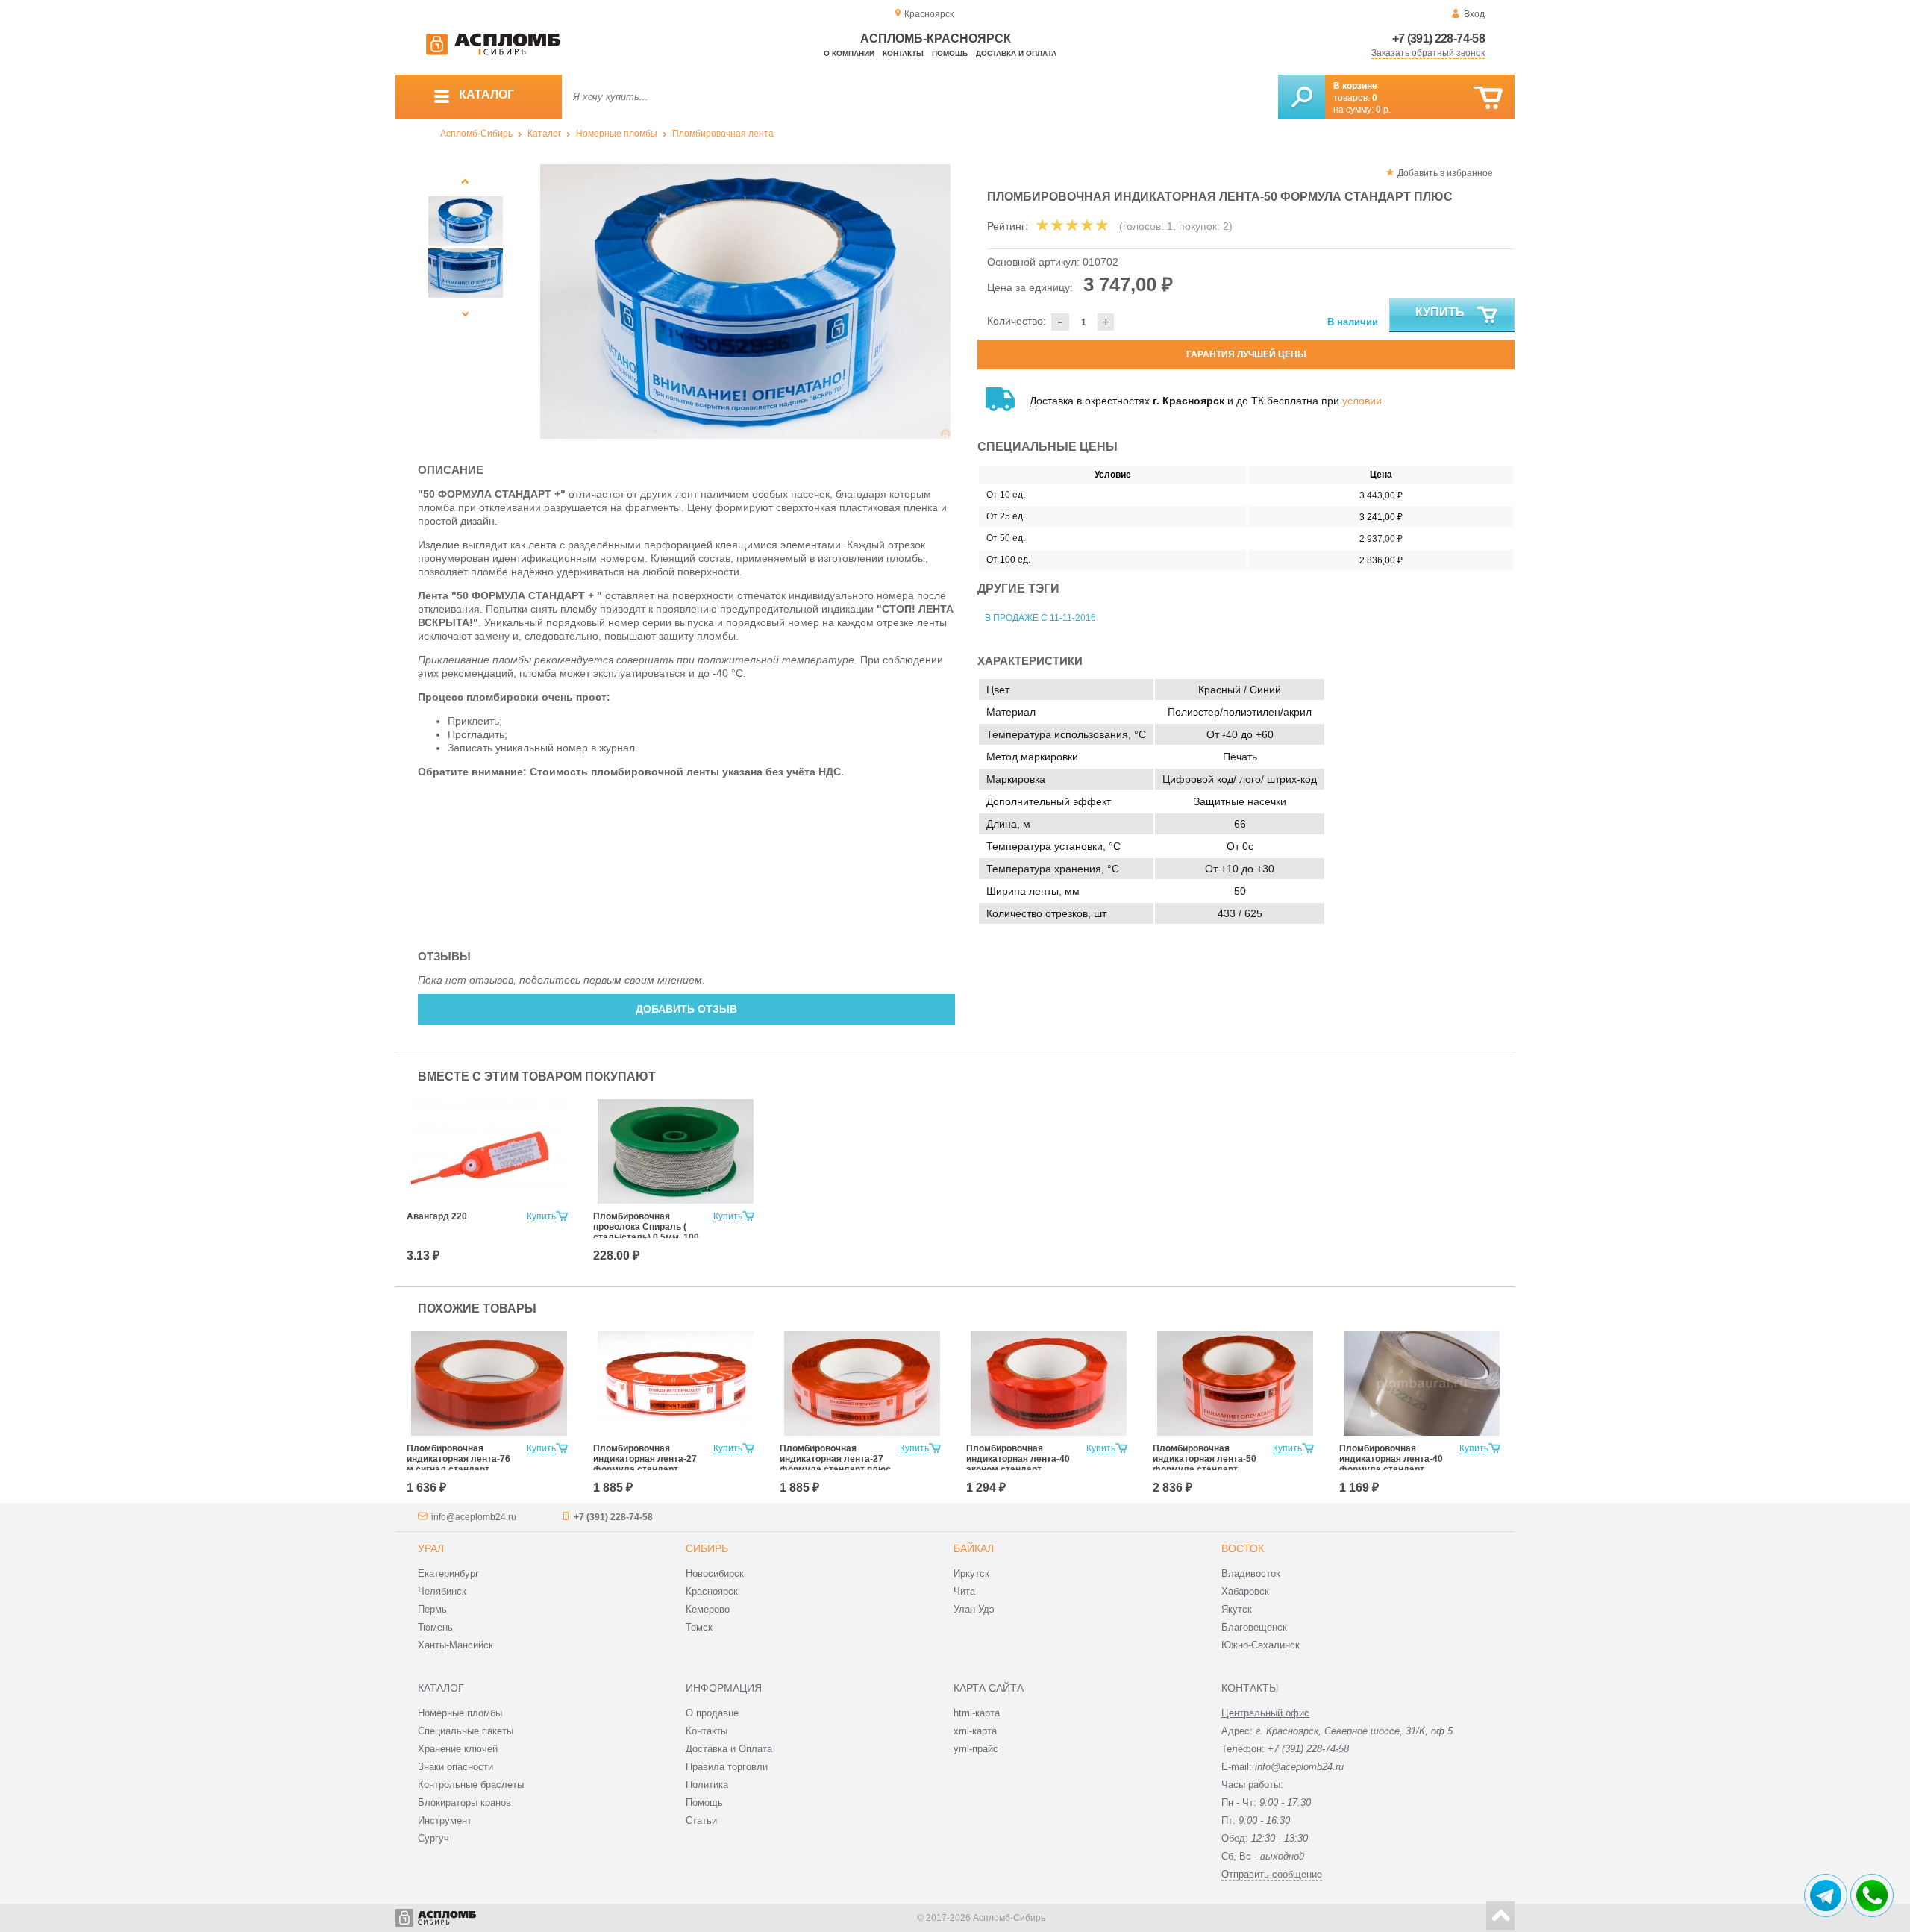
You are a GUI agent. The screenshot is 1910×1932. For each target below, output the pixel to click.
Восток (1243, 1548)
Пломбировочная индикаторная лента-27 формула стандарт (645, 1459)
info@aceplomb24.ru (474, 1517)
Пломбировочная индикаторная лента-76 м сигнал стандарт (458, 1459)
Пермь (432, 1609)
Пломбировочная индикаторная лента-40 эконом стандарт (1018, 1459)
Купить (1440, 312)
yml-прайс (976, 1749)
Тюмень (435, 1627)
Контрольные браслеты (471, 1785)
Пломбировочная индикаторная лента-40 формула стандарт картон (1391, 1464)
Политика (707, 1785)
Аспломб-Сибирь (476, 134)
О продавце (712, 1713)
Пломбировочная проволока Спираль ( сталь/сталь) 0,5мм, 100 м (646, 1232)
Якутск (1237, 1609)
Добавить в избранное (1445, 173)
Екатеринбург (448, 1573)
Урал (431, 1548)
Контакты (903, 53)
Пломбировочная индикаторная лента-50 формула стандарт (1205, 1459)
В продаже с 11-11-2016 (1040, 618)
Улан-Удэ (974, 1609)
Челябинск (442, 1591)
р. (1383, 110)
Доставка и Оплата (729, 1749)
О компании (849, 53)
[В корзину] (1488, 98)
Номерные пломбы (617, 134)
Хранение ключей (458, 1749)
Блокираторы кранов (464, 1803)
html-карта (977, 1713)
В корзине (1355, 86)
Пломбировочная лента (723, 134)
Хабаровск (1245, 1591)
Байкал (974, 1548)
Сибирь (707, 1548)
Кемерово (708, 1609)
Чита (964, 1591)
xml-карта (975, 1731)
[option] (746, 301)
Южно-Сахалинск (1261, 1645)
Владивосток (1251, 1573)
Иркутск (971, 1573)
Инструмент (445, 1820)
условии (1362, 401)
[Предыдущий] (466, 181)
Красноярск (712, 1591)
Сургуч (433, 1838)
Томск (699, 1627)
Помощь (950, 53)
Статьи (701, 1820)
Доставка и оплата (1016, 53)
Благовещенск (1254, 1627)
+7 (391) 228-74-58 (1438, 38)
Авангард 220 (437, 1216)
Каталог (544, 134)
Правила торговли (727, 1767)
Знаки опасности (455, 1767)
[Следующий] (466, 314)
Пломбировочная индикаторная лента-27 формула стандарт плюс (835, 1459)
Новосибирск (715, 1573)
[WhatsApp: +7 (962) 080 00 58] (1872, 1895)
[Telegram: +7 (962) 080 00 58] (1826, 1895)
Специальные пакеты (466, 1731)
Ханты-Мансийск (455, 1645)
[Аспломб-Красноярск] (493, 52)
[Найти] (1302, 97)
